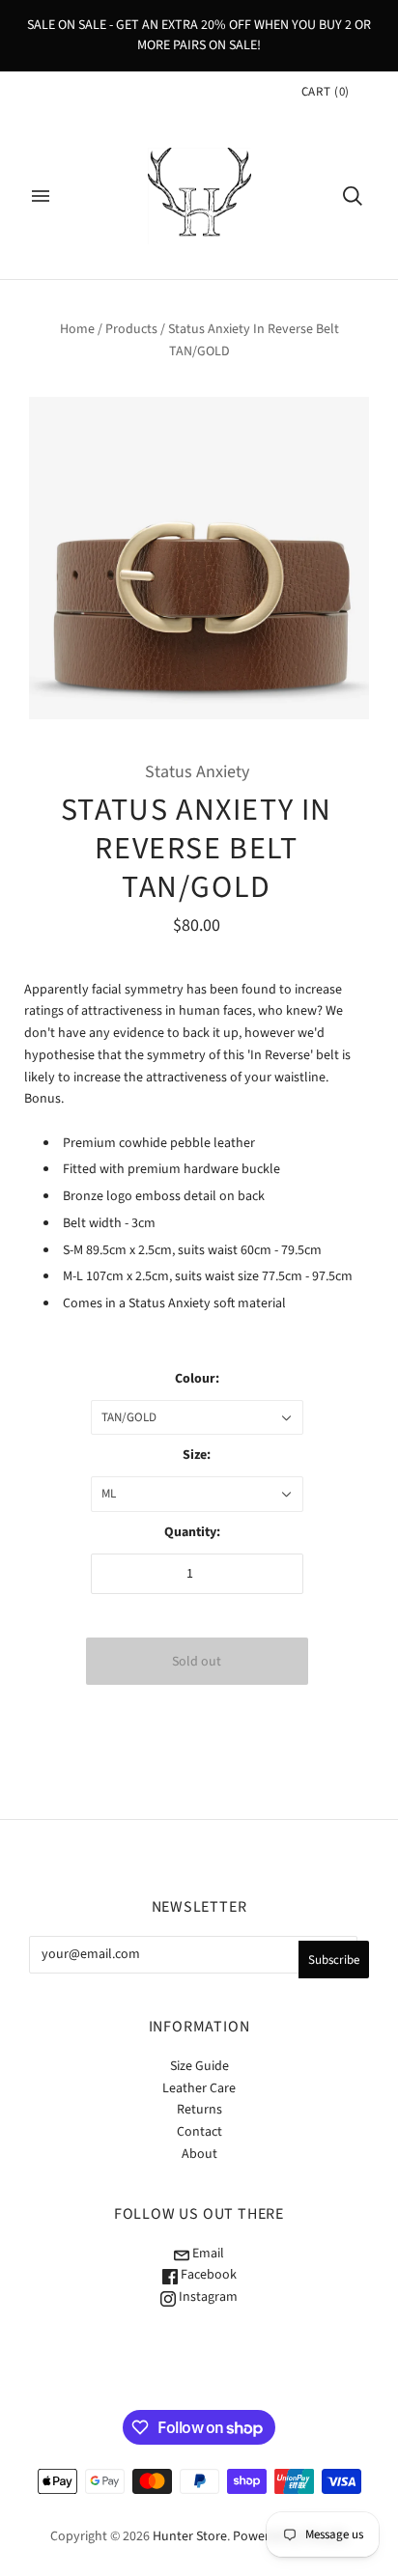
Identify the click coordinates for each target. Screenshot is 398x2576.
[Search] (353, 196)
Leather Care (199, 2088)
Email (207, 2254)
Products (131, 329)
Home (77, 329)
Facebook (207, 2275)
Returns (199, 2110)
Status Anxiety (197, 772)
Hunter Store (190, 2536)
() (326, 92)
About (199, 2154)
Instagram (207, 2297)
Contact (199, 2132)
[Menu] (41, 196)
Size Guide (199, 2066)
